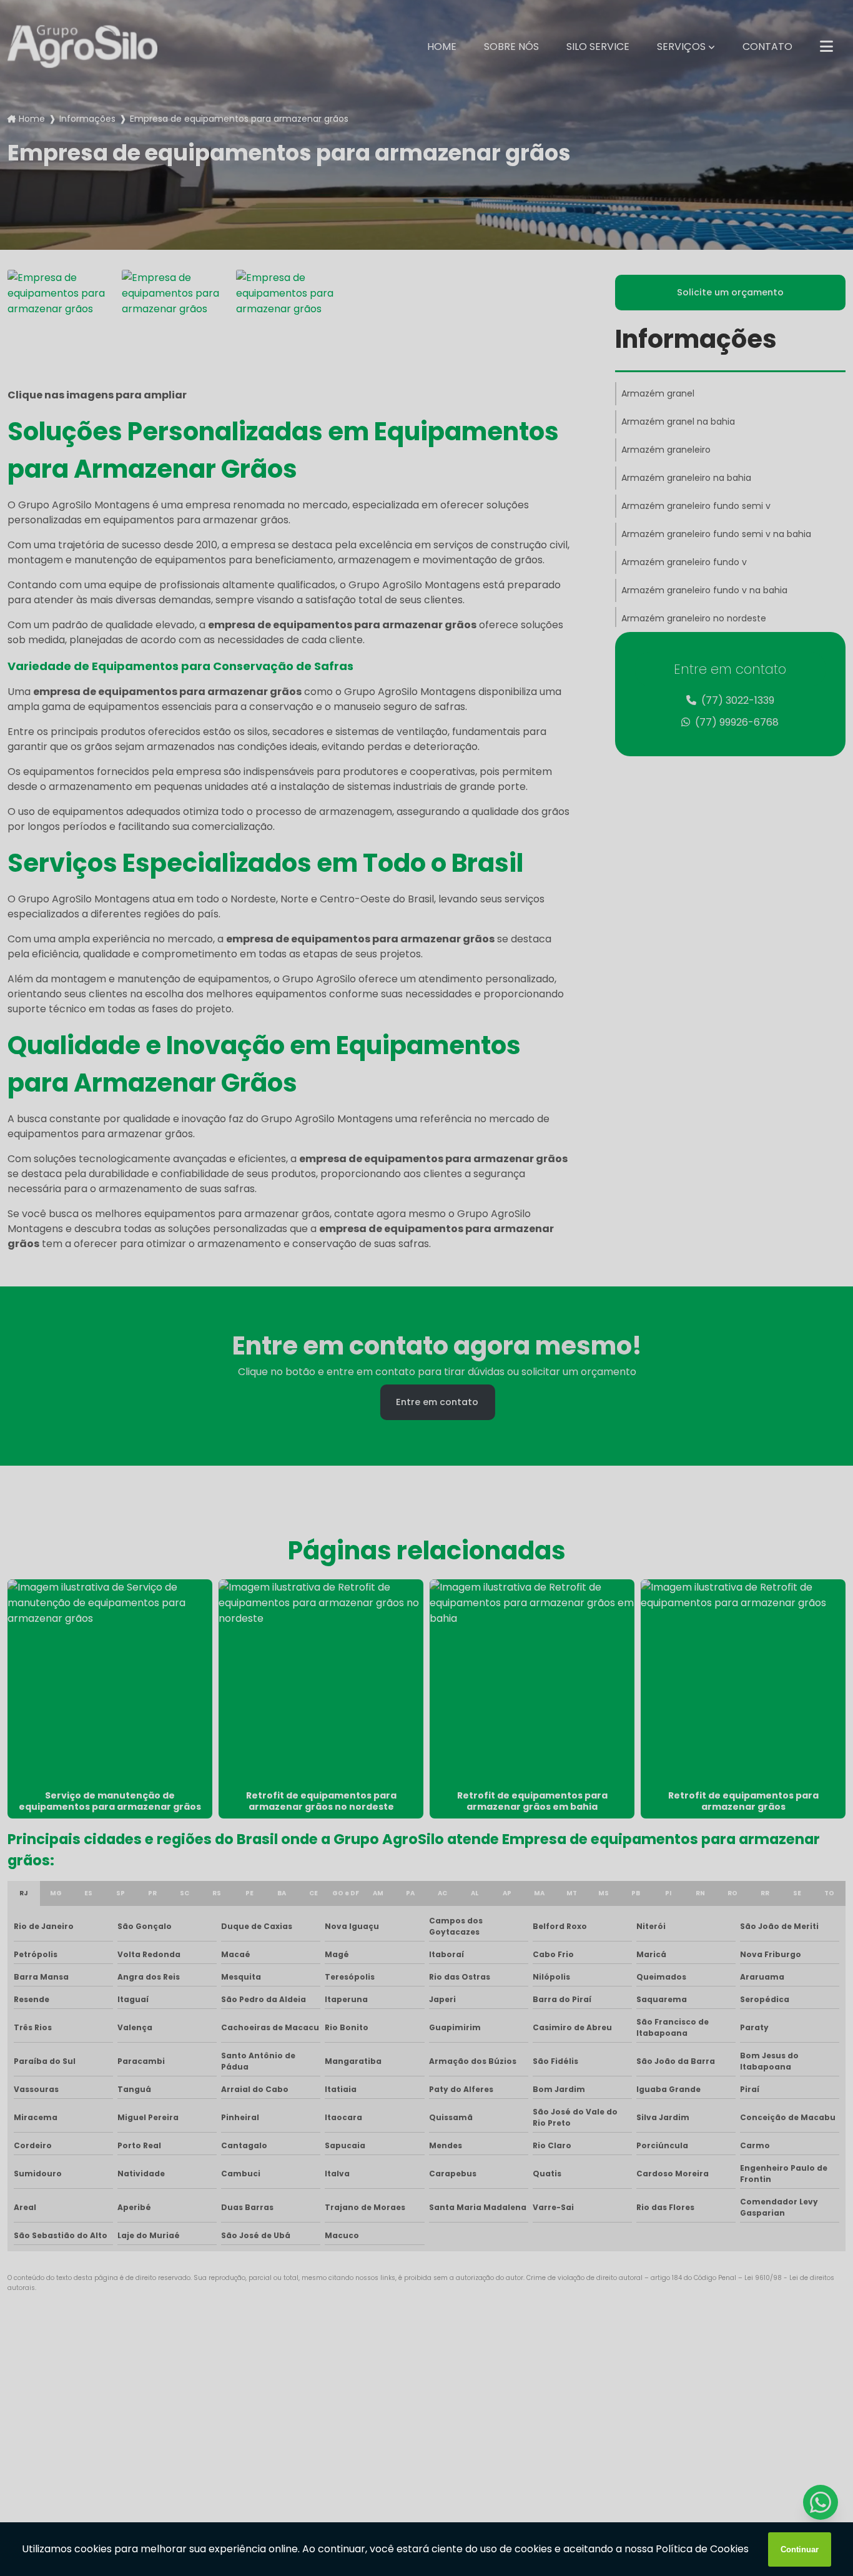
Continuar (800, 2549)
